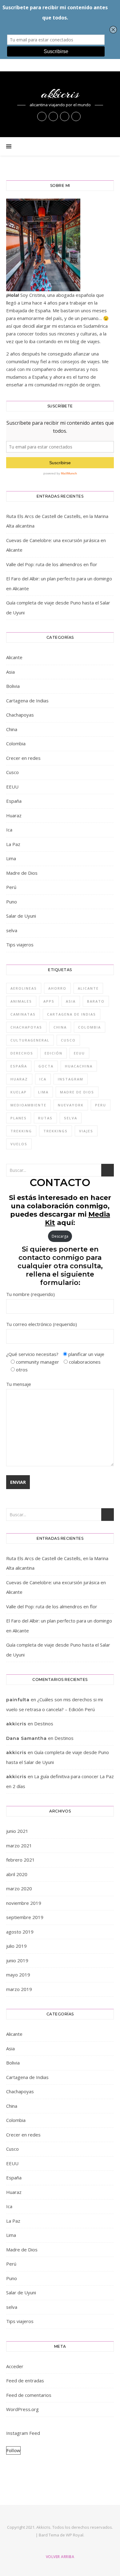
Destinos (44, 1724)
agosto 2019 (20, 1932)
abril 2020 (17, 1874)
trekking (21, 1131)
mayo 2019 (18, 1975)
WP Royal (75, 2535)
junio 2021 (17, 1831)
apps (49, 1001)
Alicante (14, 657)
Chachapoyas (20, 715)
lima (43, 1092)
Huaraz (14, 815)
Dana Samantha (26, 1738)
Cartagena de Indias (27, 701)
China (12, 729)
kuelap (19, 1092)
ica (43, 1079)
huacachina (79, 1066)
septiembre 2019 (25, 1917)
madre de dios (77, 1092)
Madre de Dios (22, 873)
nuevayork (71, 1105)
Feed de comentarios (29, 2395)
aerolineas (24, 988)
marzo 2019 (19, 1989)
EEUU (12, 787)
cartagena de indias (72, 1014)
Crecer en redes (23, 758)
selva (12, 930)
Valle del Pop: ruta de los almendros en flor (52, 564)
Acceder (15, 2366)
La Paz (13, 844)
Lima (11, 858)
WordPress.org (22, 2409)
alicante (88, 988)
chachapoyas (26, 1027)
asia (71, 1001)
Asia (10, 672)
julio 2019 (16, 1946)
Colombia (16, 743)
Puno (12, 902)
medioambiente (28, 1105)
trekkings (56, 1131)
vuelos (19, 1144)
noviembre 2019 (24, 1903)
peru (101, 1105)
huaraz (19, 1079)
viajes (86, 1131)
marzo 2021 (19, 1846)
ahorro (57, 988)
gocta (46, 1066)
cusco (68, 1040)
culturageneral (30, 1040)
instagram (71, 1079)
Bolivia (13, 686)
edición (54, 1053)
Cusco (12, 772)
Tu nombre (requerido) (30, 1294)
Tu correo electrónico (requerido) (42, 1324)
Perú (11, 887)
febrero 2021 (20, 1860)
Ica (9, 830)
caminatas (23, 1014)
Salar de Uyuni (21, 916)
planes (19, 1118)
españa (19, 1066)
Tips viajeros (20, 945)
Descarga (60, 1236)
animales (21, 1001)
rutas (45, 1118)
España (14, 801)
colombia (90, 1027)
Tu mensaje (19, 1384)
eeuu (79, 1053)
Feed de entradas (25, 2380)
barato (96, 1001)
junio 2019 (17, 1960)
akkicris (60, 94)
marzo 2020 (19, 1888)
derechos (22, 1053)
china (60, 1027)
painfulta (18, 1700)
